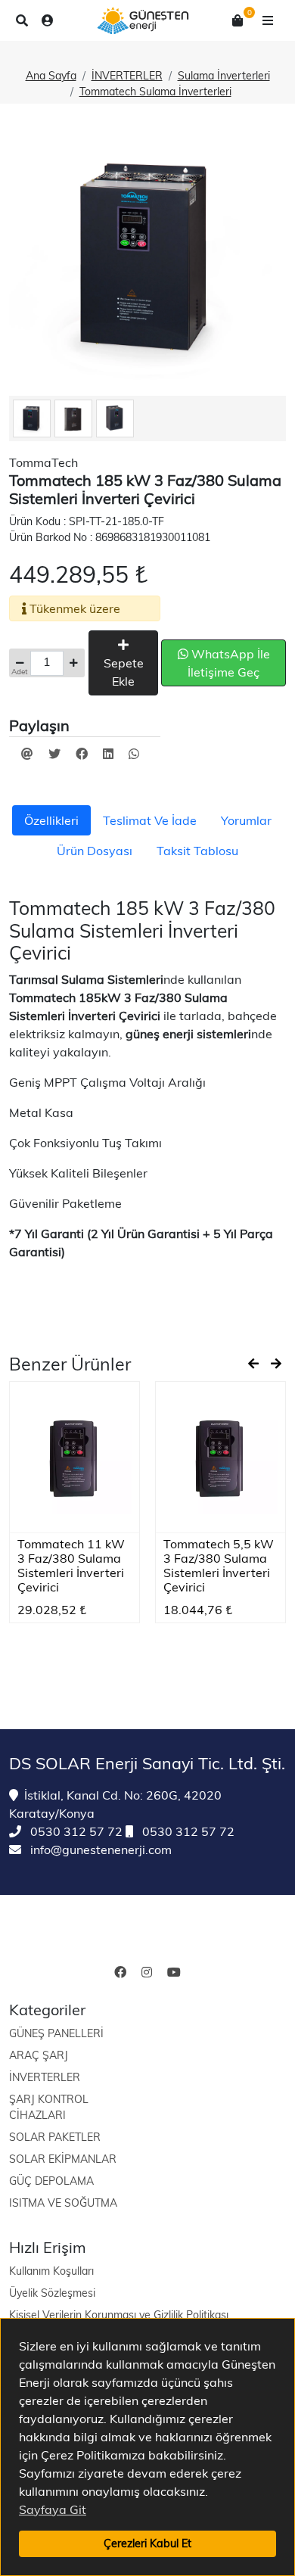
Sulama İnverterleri (224, 76)
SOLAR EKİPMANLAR (63, 2159)
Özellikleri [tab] (51, 820)
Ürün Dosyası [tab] (95, 851)
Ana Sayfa (51, 76)
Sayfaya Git (53, 2509)
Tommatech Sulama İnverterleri (155, 92)
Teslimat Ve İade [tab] (150, 820)
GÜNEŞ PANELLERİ (56, 2033)
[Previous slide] (253, 1364)
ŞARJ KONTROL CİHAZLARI (49, 2107)
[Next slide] (276, 1364)
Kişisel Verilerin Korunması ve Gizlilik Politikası (119, 2315)
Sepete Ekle (124, 672)
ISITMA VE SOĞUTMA (63, 2203)
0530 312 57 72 (75, 1831)
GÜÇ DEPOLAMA (51, 2181)
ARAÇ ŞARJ (39, 2055)
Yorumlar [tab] (246, 820)
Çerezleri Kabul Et (147, 2543)
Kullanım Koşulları (51, 2271)
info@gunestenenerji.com (99, 1850)
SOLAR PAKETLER (55, 2137)
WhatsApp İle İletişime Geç (229, 663)
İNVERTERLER (127, 76)
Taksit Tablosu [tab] (197, 851)
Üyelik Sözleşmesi (52, 2293)
